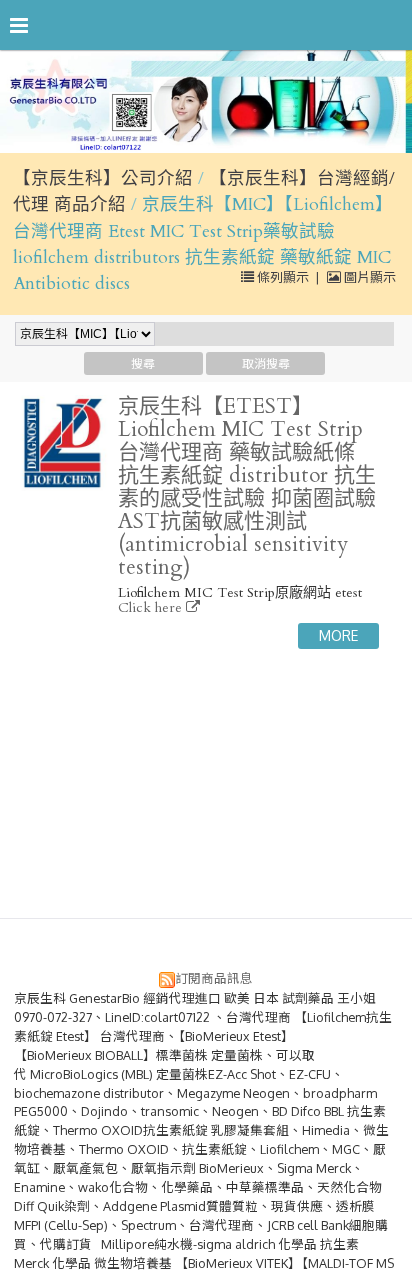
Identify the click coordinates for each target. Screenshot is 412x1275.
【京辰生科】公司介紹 (103, 178)
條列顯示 (283, 277)
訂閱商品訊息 (214, 978)
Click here (152, 607)
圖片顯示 (368, 277)
